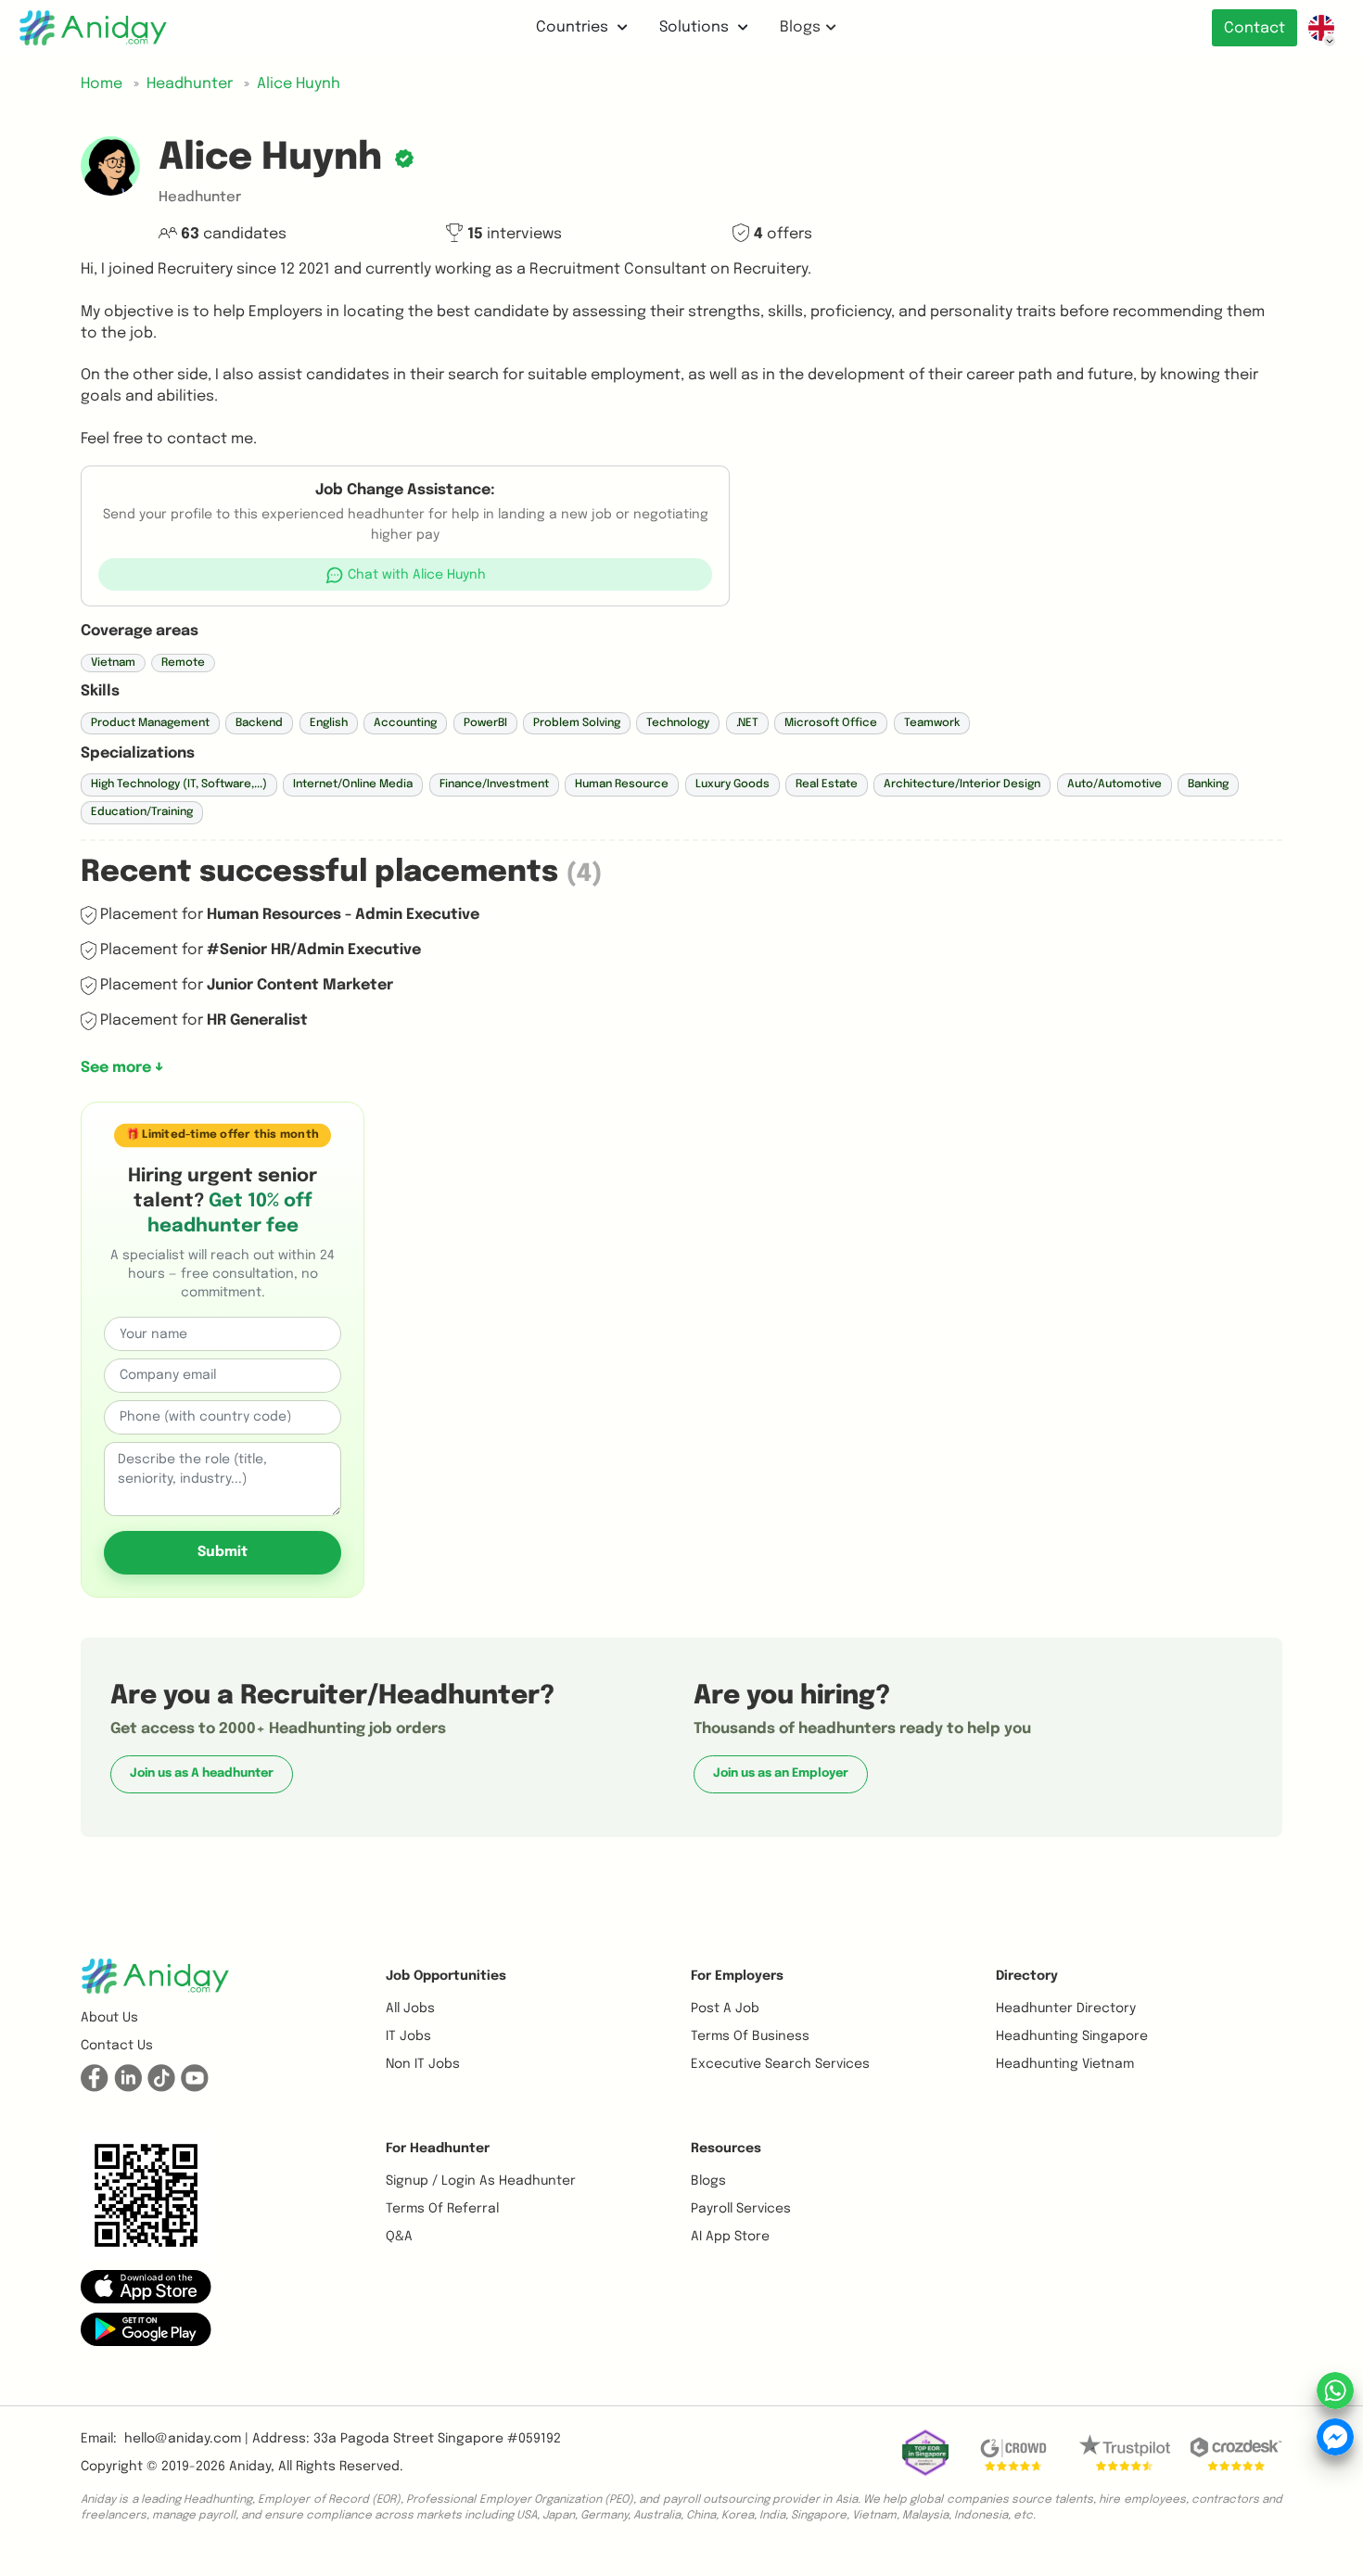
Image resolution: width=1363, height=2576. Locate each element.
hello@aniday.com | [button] (186, 2439)
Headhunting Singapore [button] (1072, 2036)
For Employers (737, 1976)
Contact (1255, 28)
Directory (1027, 1976)
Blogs (800, 27)
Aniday (250, 2467)
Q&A (399, 2237)
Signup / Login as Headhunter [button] (481, 2181)
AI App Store (730, 2237)
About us (109, 2018)
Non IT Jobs (423, 2064)
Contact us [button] (117, 2046)
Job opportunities (446, 1976)
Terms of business (750, 2036)
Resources (726, 2149)
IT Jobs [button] (408, 2036)
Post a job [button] (725, 2009)
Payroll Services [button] (741, 2209)
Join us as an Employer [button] (781, 1773)
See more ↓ (122, 1068)
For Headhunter (438, 2149)
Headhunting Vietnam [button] (1065, 2064)
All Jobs (410, 2009)
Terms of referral (442, 2209)
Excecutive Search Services (780, 2064)
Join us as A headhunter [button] (202, 1773)
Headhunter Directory (1066, 2009)
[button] (406, 574)
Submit (223, 1551)
